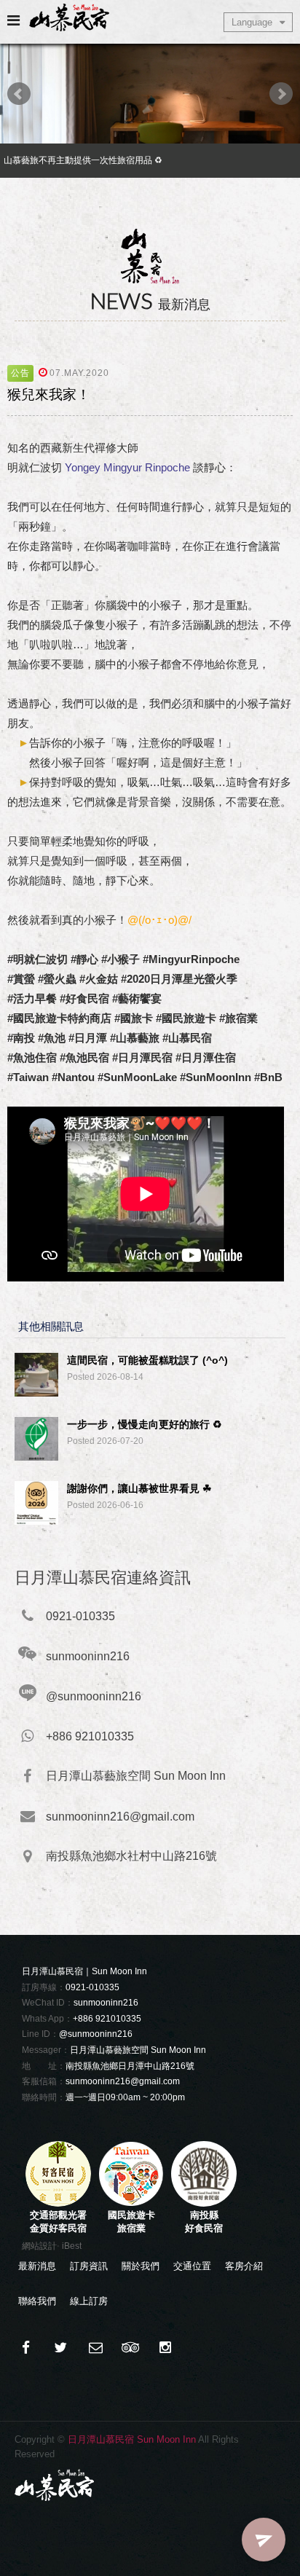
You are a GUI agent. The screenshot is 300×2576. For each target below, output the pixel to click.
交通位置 (192, 2266)
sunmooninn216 (106, 2003)
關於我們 (141, 2266)
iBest (72, 2246)
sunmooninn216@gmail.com (123, 2081)
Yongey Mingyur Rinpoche (127, 467)
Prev (19, 94)
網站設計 (39, 2246)
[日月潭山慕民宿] (60, 2348)
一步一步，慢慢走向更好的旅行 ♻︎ (145, 1424)
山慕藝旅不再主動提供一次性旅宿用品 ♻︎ (83, 160)
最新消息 (37, 2266)
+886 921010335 (107, 2019)
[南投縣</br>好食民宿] (204, 2203)
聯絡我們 (37, 2301)
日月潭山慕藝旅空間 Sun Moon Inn (138, 2050)
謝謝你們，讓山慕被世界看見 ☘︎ (139, 1488)
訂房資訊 (89, 2266)
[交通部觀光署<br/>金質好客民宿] (58, 2203)
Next (281, 94)
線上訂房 (89, 2301)
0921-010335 (92, 1987)
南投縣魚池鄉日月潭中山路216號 (130, 2066)
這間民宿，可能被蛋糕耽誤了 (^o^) (147, 1360)
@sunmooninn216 (96, 2034)
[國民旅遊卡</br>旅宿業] (131, 2203)
